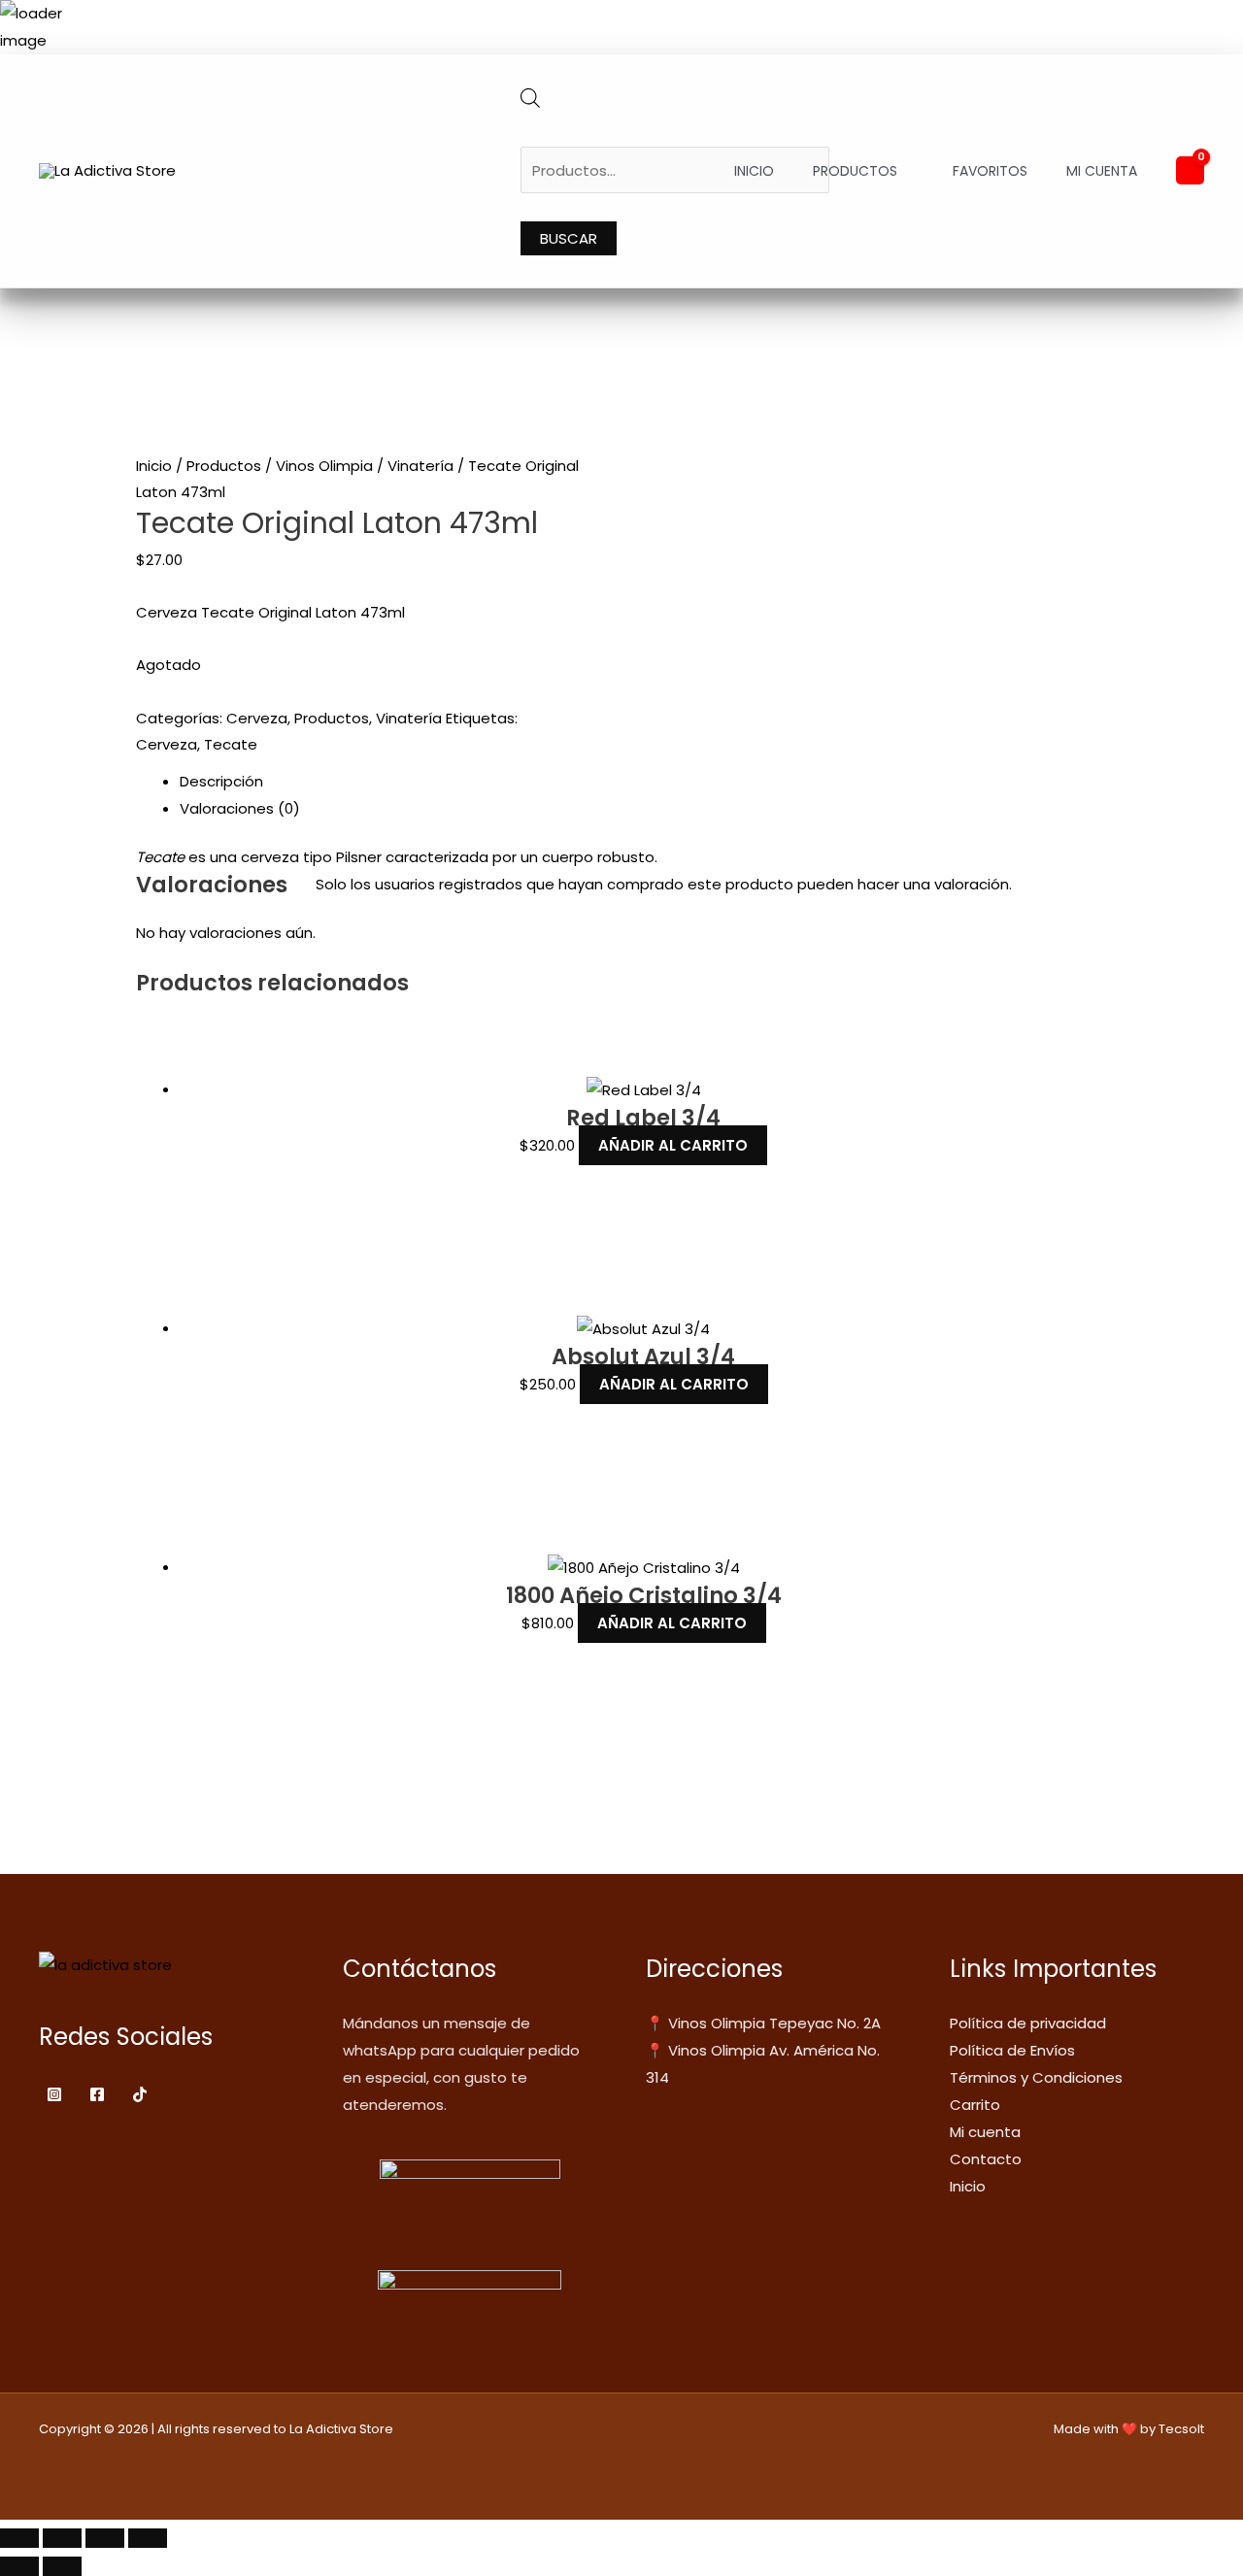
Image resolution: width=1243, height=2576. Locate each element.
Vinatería (420, 466)
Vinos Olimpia (324, 466)
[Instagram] (54, 2094)
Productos (855, 171)
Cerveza (257, 718)
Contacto (986, 2159)
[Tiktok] (140, 2094)
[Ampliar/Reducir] (19, 2538)
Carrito (975, 2105)
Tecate (231, 744)
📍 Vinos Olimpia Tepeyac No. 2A (763, 2023)
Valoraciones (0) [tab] (240, 808)
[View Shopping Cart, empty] (1190, 170)
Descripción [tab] (221, 781)
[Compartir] (105, 2538)
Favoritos (990, 171)
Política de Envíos (1012, 2050)
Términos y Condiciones (1036, 2077)
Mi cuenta (1102, 171)
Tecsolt (1181, 2429)
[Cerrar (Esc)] (148, 2538)
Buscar (569, 238)
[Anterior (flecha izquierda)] (19, 2566)
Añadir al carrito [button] (673, 1145)
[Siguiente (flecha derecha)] (62, 2566)
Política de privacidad (1028, 2023)
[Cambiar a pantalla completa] (62, 2538)
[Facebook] (97, 2094)
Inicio (754, 171)
